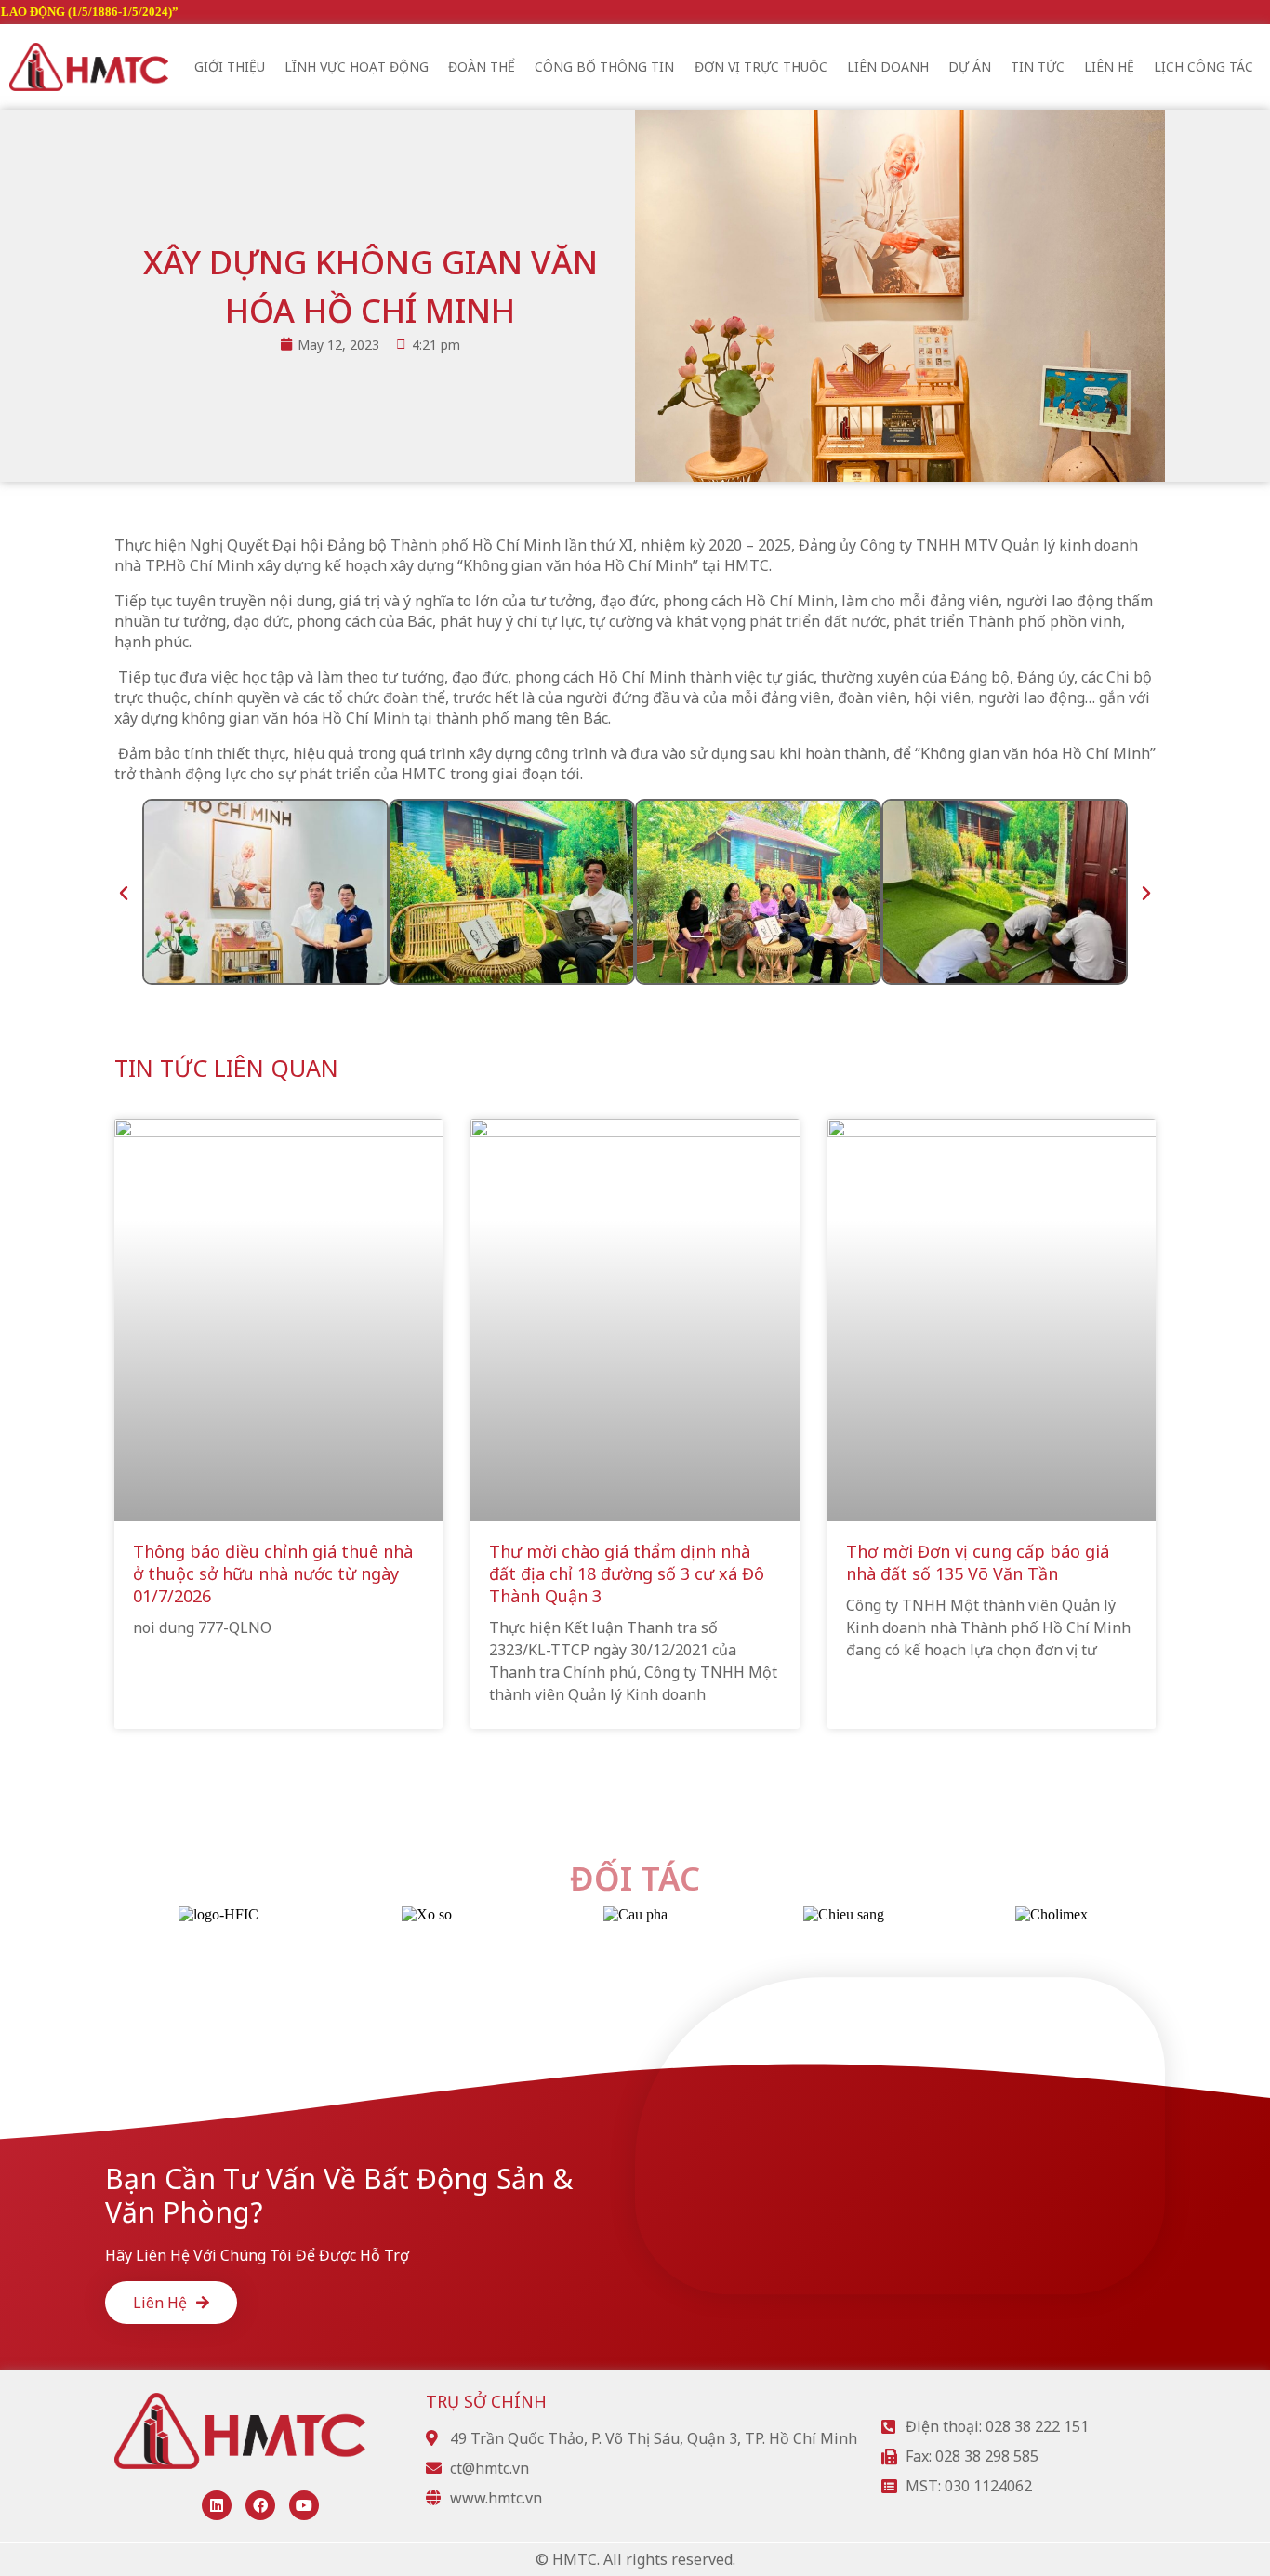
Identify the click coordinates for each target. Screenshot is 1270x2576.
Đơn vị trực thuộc (761, 66)
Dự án (970, 66)
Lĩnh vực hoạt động (357, 66)
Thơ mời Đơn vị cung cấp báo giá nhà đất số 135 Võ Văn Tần (978, 1562)
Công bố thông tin (604, 66)
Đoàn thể (482, 66)
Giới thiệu (230, 66)
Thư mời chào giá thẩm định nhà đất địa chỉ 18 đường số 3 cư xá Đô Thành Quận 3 (627, 1573)
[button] (124, 894)
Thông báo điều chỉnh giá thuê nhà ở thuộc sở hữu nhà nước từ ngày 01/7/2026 (273, 1573)
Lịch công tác (1204, 66)
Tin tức (1038, 66)
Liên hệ (1109, 66)
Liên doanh (888, 66)
